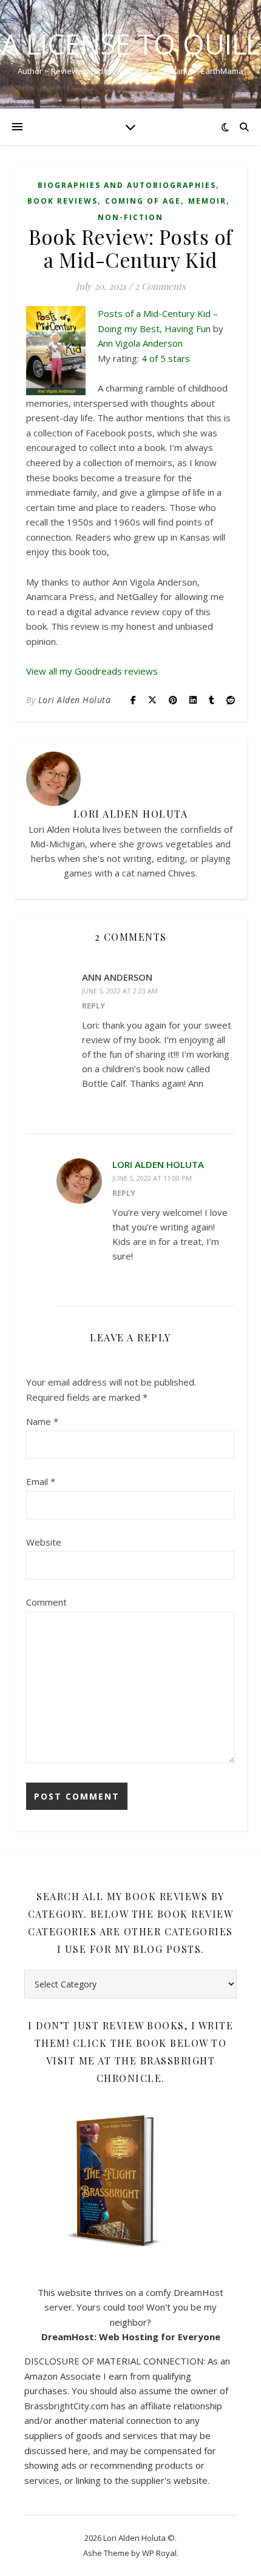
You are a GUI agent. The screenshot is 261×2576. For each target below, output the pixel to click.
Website (44, 1542)
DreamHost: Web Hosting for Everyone (131, 2337)
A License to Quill (131, 44)
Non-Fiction (130, 217)
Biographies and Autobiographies (127, 185)
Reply (93, 1006)
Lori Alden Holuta (75, 700)
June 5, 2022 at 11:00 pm (152, 1178)
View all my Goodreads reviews (92, 671)
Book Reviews (63, 201)
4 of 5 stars (166, 358)
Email (41, 1481)
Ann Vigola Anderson (140, 343)
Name (42, 1421)
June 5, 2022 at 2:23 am (120, 991)
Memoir (207, 201)
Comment (46, 1602)
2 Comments (160, 286)
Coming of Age (143, 201)
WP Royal (159, 2553)
